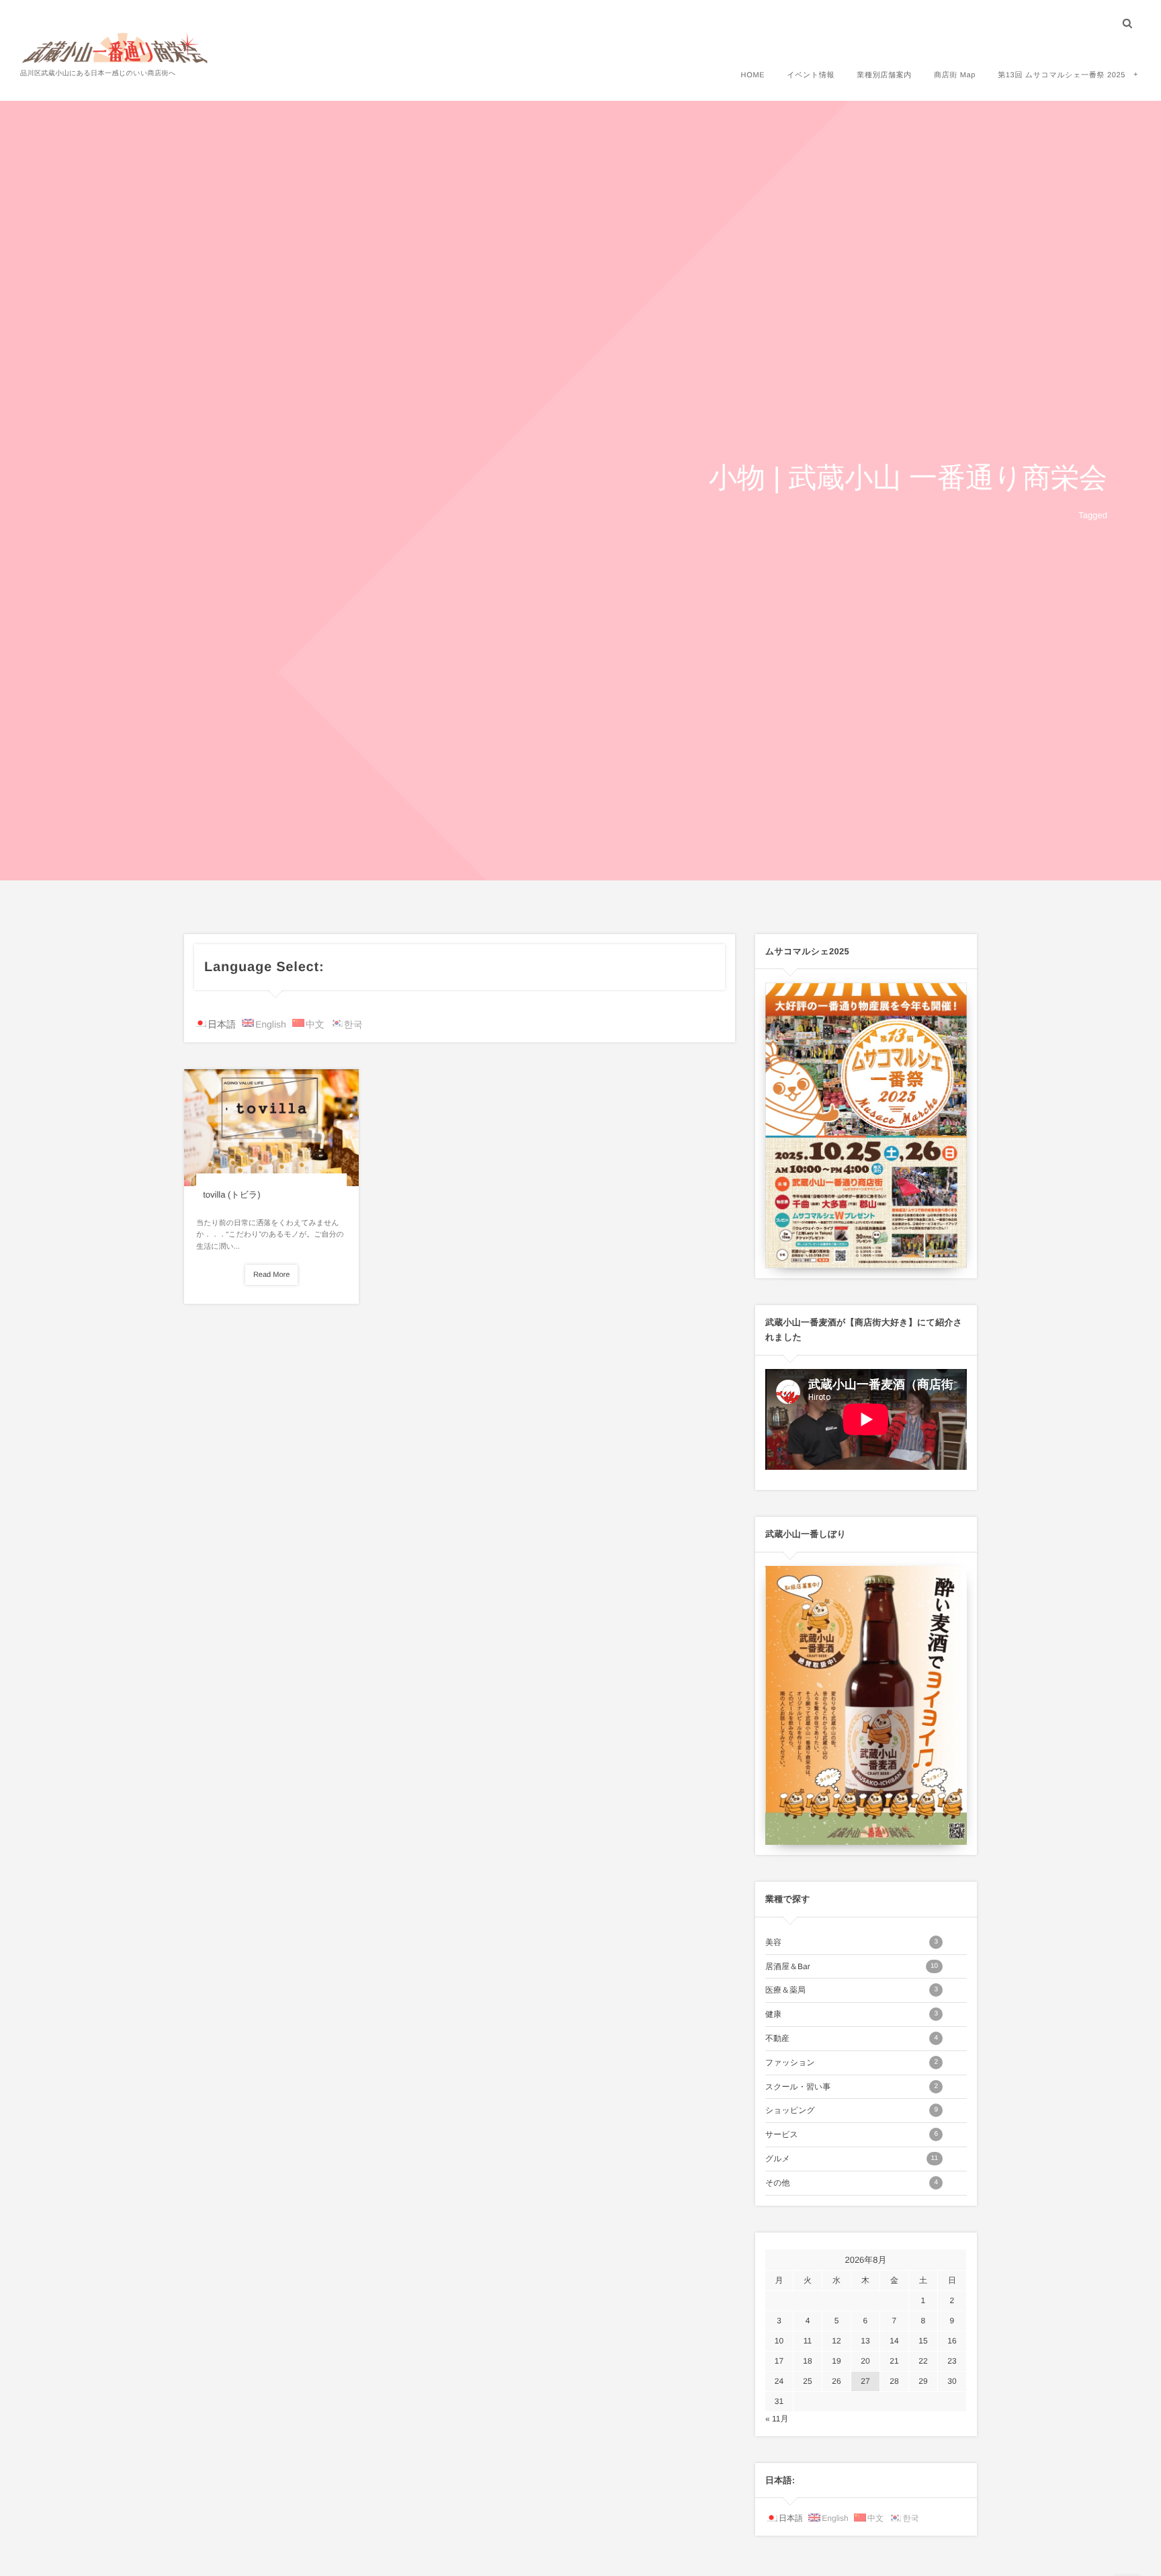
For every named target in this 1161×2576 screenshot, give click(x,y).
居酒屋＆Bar (852, 1966)
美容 (852, 1942)
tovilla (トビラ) (231, 1195)
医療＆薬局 (852, 1990)
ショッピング (852, 2110)
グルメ (852, 2159)
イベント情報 (811, 75)
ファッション (852, 2063)
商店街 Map (955, 75)
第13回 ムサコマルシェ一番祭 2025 (1062, 75)
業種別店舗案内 (884, 75)
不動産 (852, 2038)
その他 (852, 2183)
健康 (852, 2014)
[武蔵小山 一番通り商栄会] (116, 47)
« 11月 (777, 2419)
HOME (753, 75)
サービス (852, 2134)
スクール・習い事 (852, 2087)
